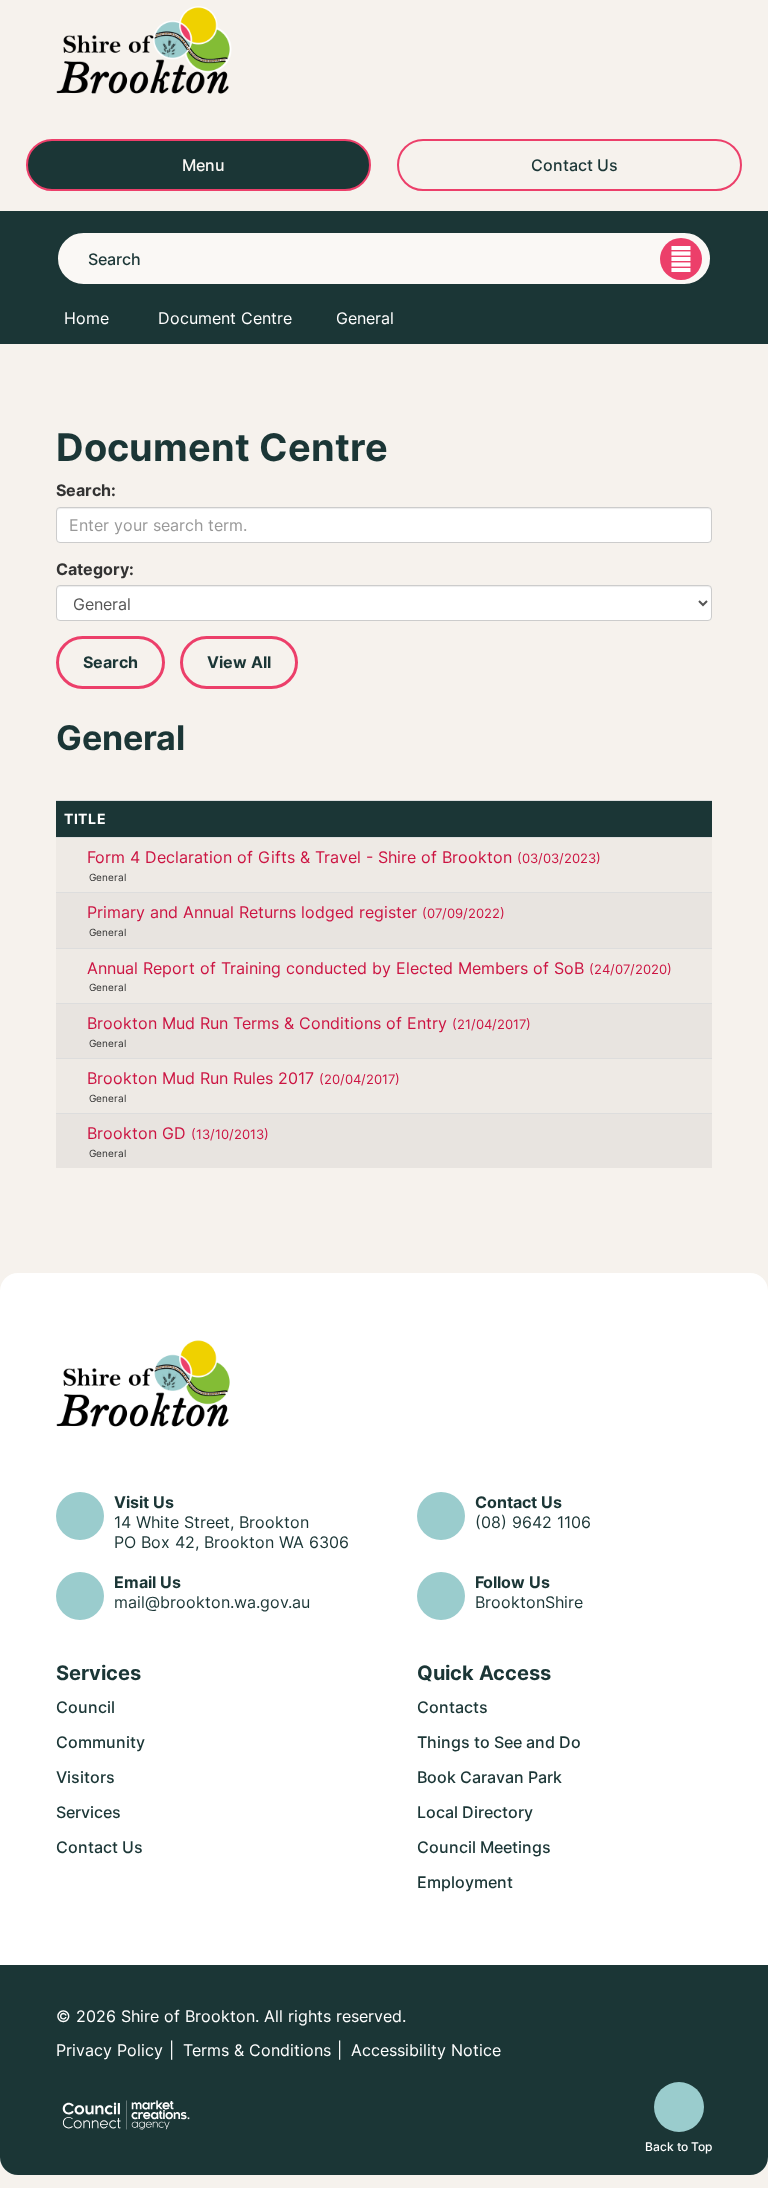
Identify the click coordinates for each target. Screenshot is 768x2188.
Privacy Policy (109, 2050)
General (365, 318)
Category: (95, 569)
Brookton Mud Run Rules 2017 (243, 1078)
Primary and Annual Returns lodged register (296, 912)
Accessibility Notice (426, 2050)
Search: (86, 490)
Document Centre (225, 318)
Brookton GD (178, 1133)
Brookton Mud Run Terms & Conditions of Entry (309, 1023)
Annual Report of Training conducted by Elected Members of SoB (379, 968)
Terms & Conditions (257, 2050)
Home (86, 318)
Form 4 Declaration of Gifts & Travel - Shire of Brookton (344, 857)
